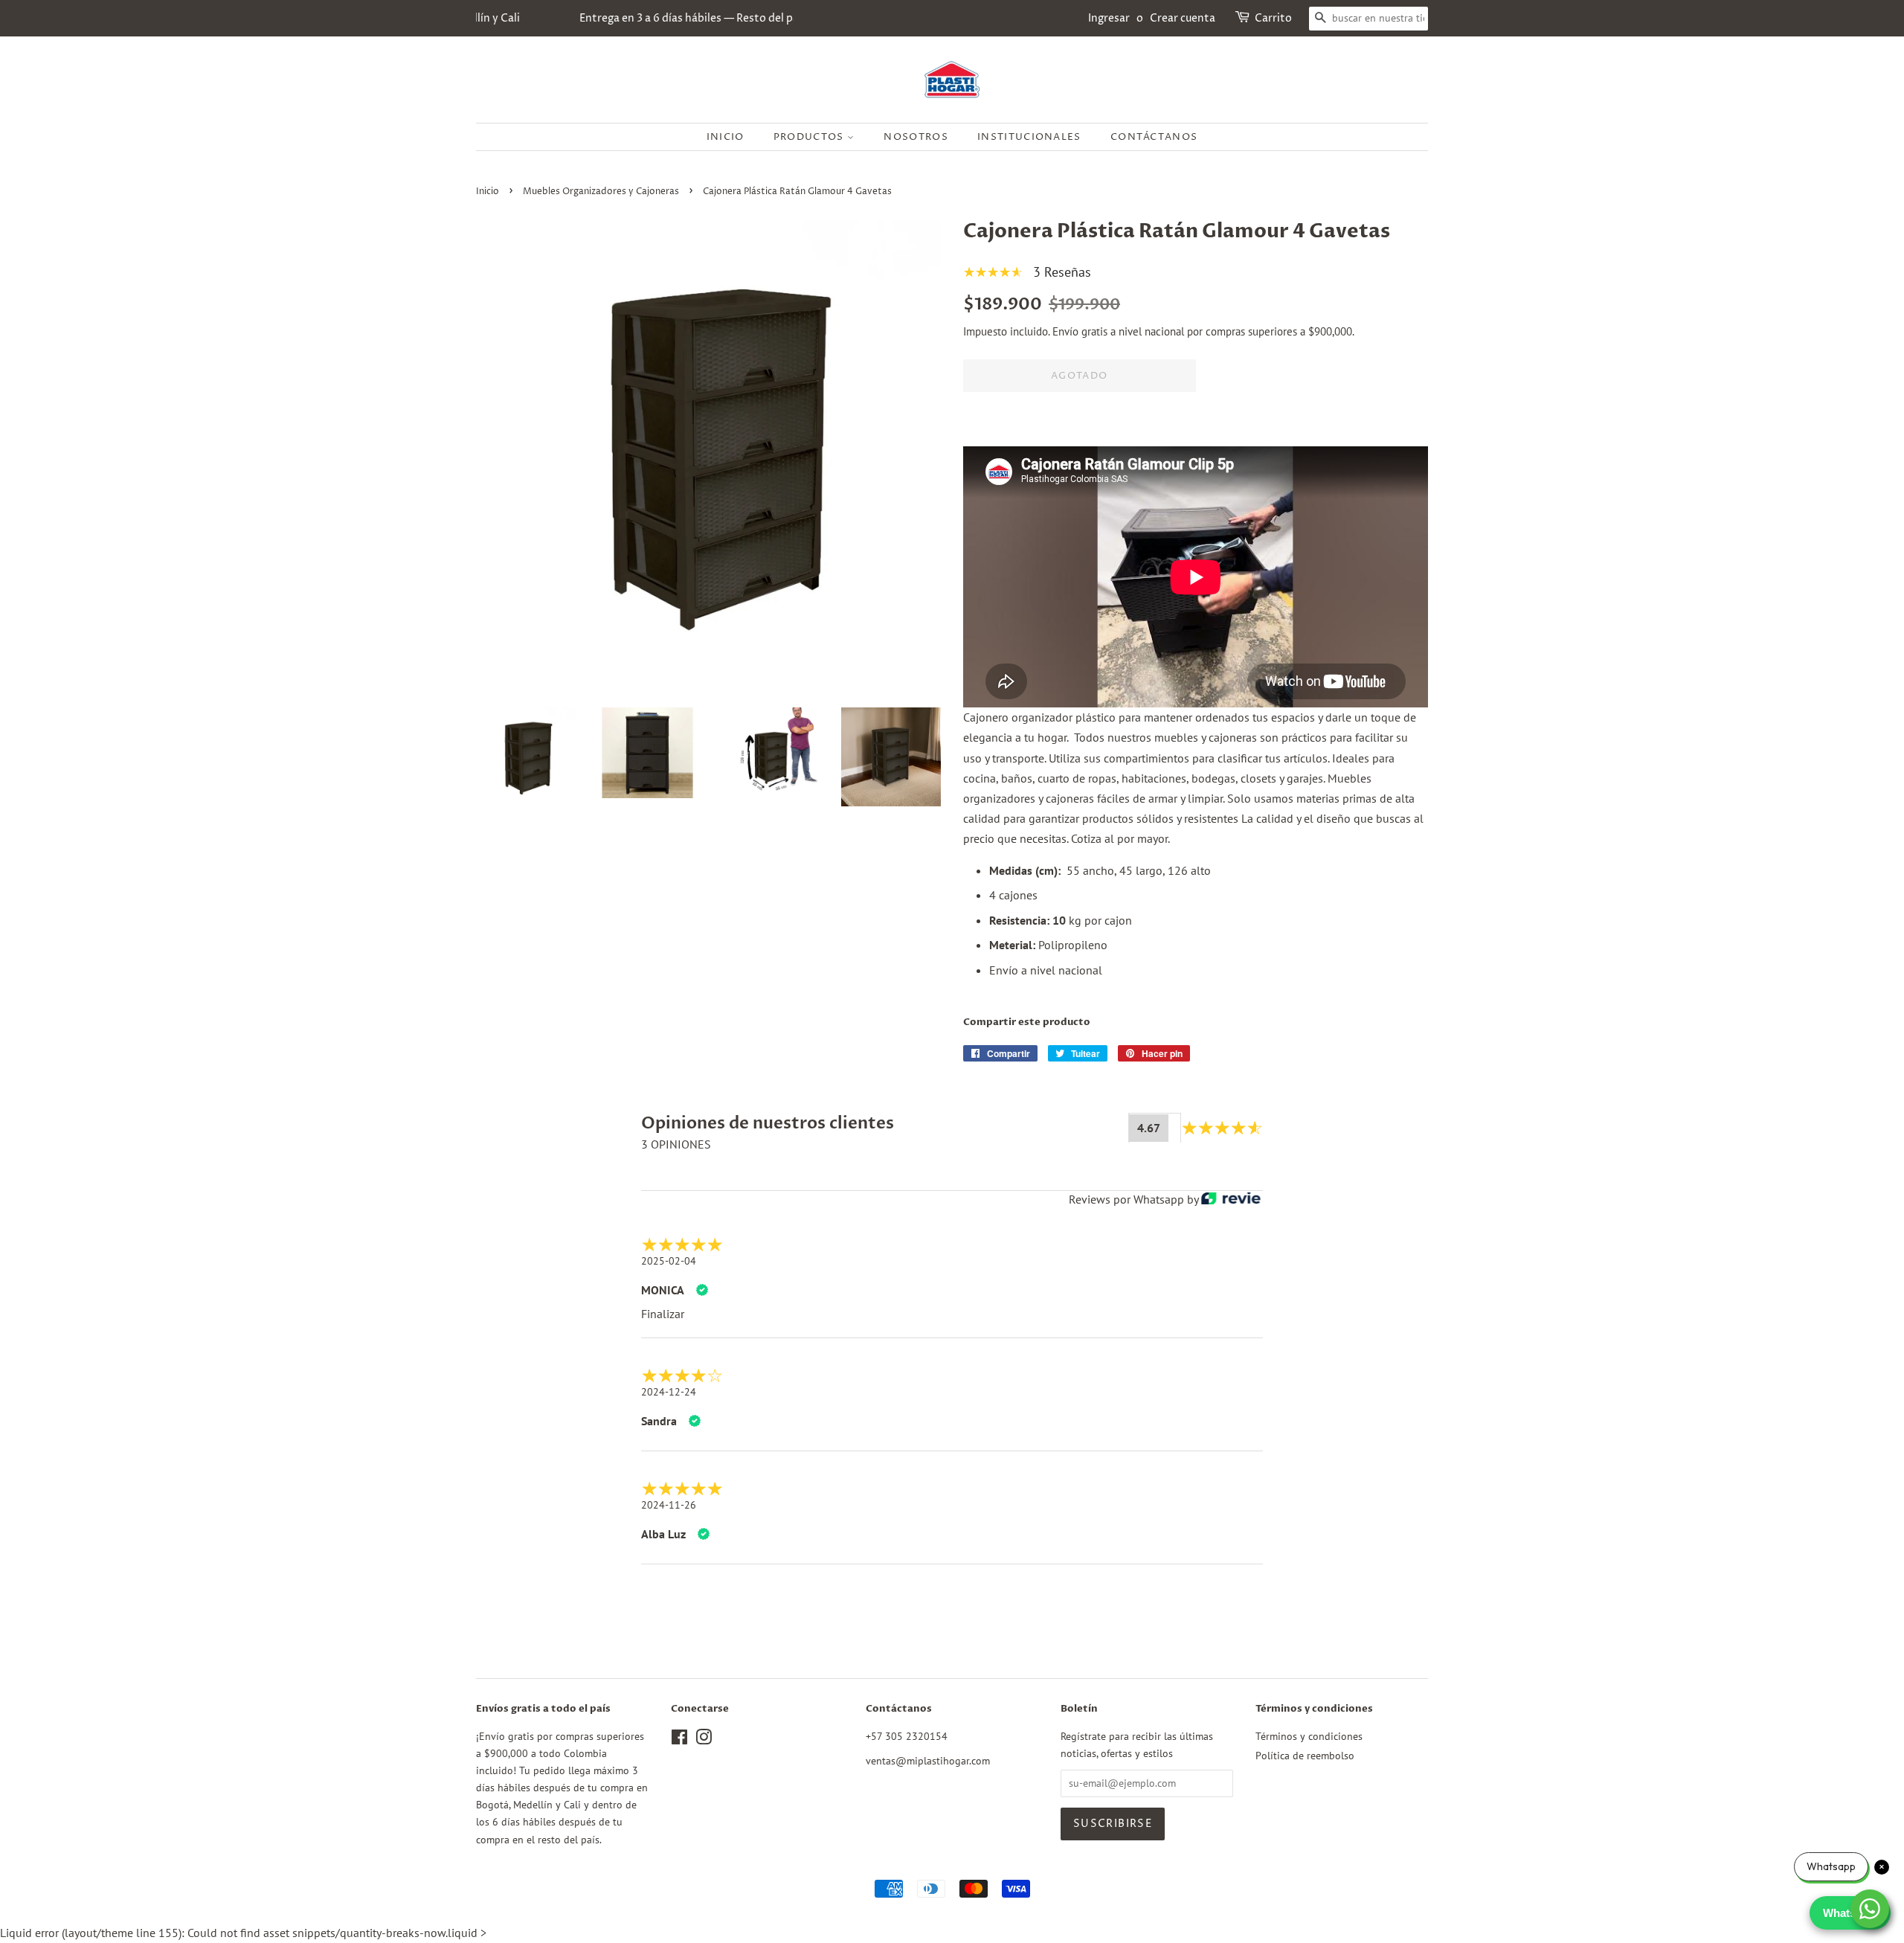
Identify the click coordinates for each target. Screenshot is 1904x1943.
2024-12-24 (669, 1392)
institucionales (1029, 137)
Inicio (726, 137)
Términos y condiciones (1309, 1736)
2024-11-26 (669, 1505)
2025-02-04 (669, 1261)
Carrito (1273, 18)
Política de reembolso (1305, 1756)
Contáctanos (1154, 137)
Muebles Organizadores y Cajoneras (601, 192)
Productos (810, 137)
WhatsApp (1850, 1913)
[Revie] (1231, 1199)
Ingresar (1109, 18)
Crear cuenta (1183, 18)
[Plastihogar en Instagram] (704, 1740)
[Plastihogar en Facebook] (679, 1740)
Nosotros (916, 137)
